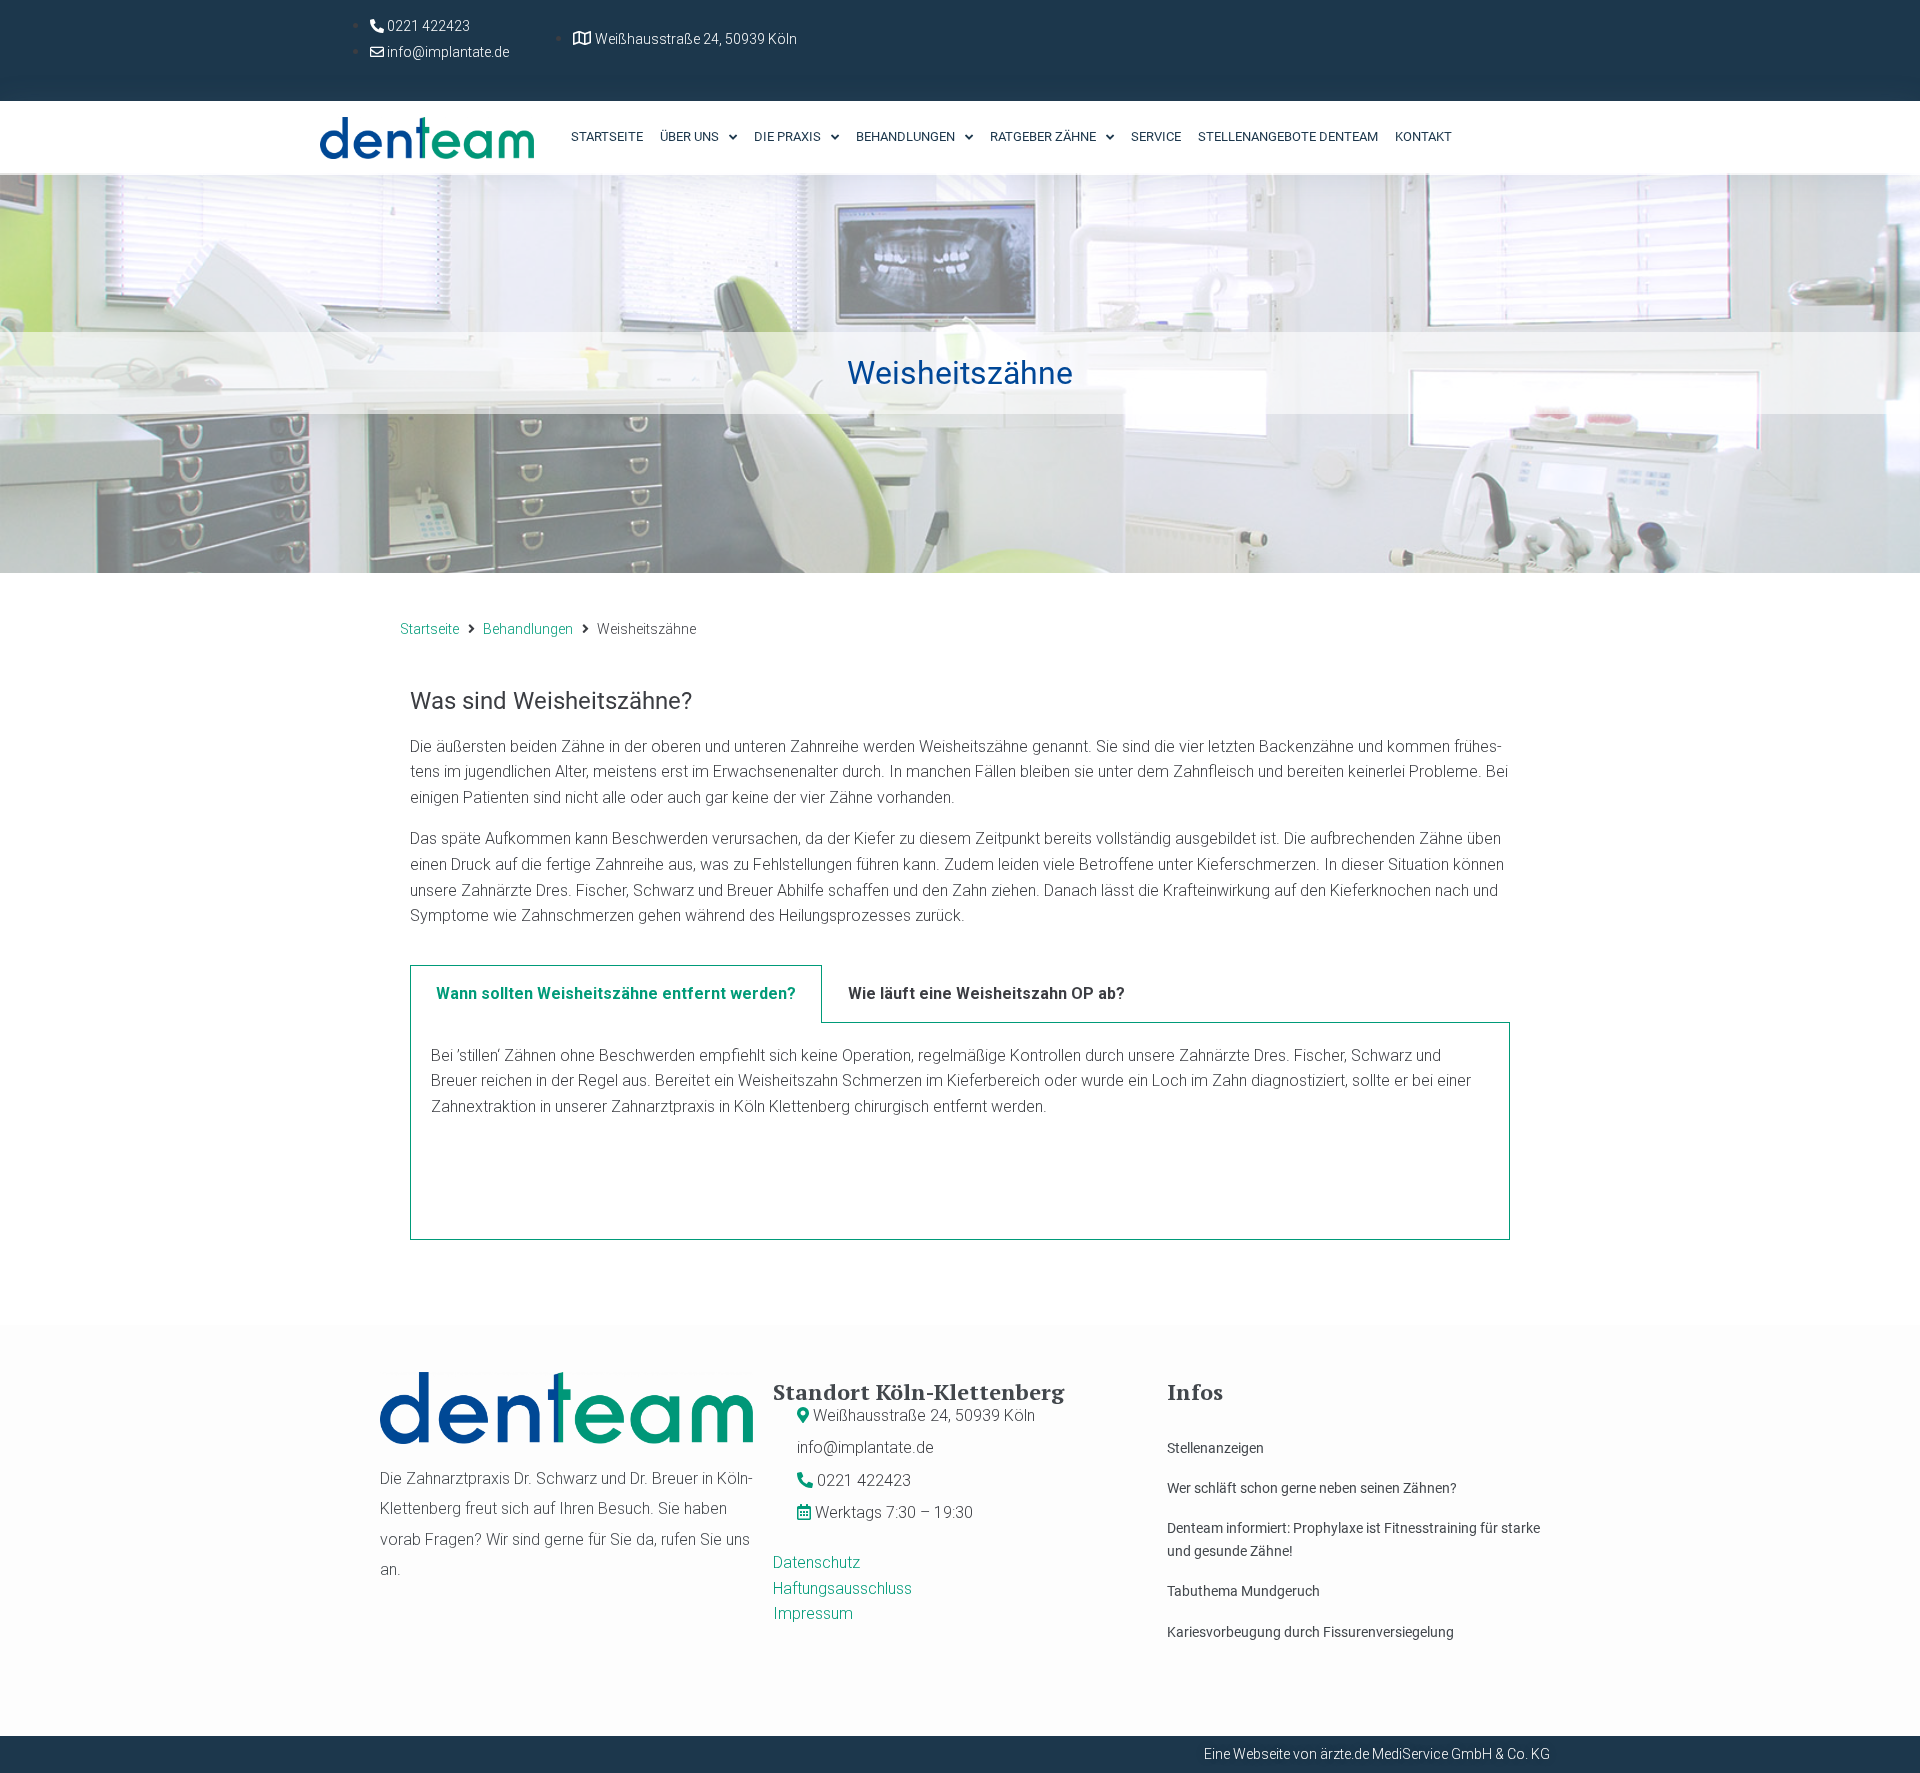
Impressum (813, 1613)
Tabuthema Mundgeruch (1243, 1591)
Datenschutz (816, 1562)
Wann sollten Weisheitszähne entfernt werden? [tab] (616, 993)
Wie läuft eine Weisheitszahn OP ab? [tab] (986, 993)
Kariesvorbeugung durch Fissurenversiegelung (1310, 1632)
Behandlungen (528, 629)
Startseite (429, 629)
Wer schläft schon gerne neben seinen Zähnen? (1312, 1488)
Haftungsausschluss (842, 1588)
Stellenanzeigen (1215, 1448)
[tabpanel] (960, 1131)
